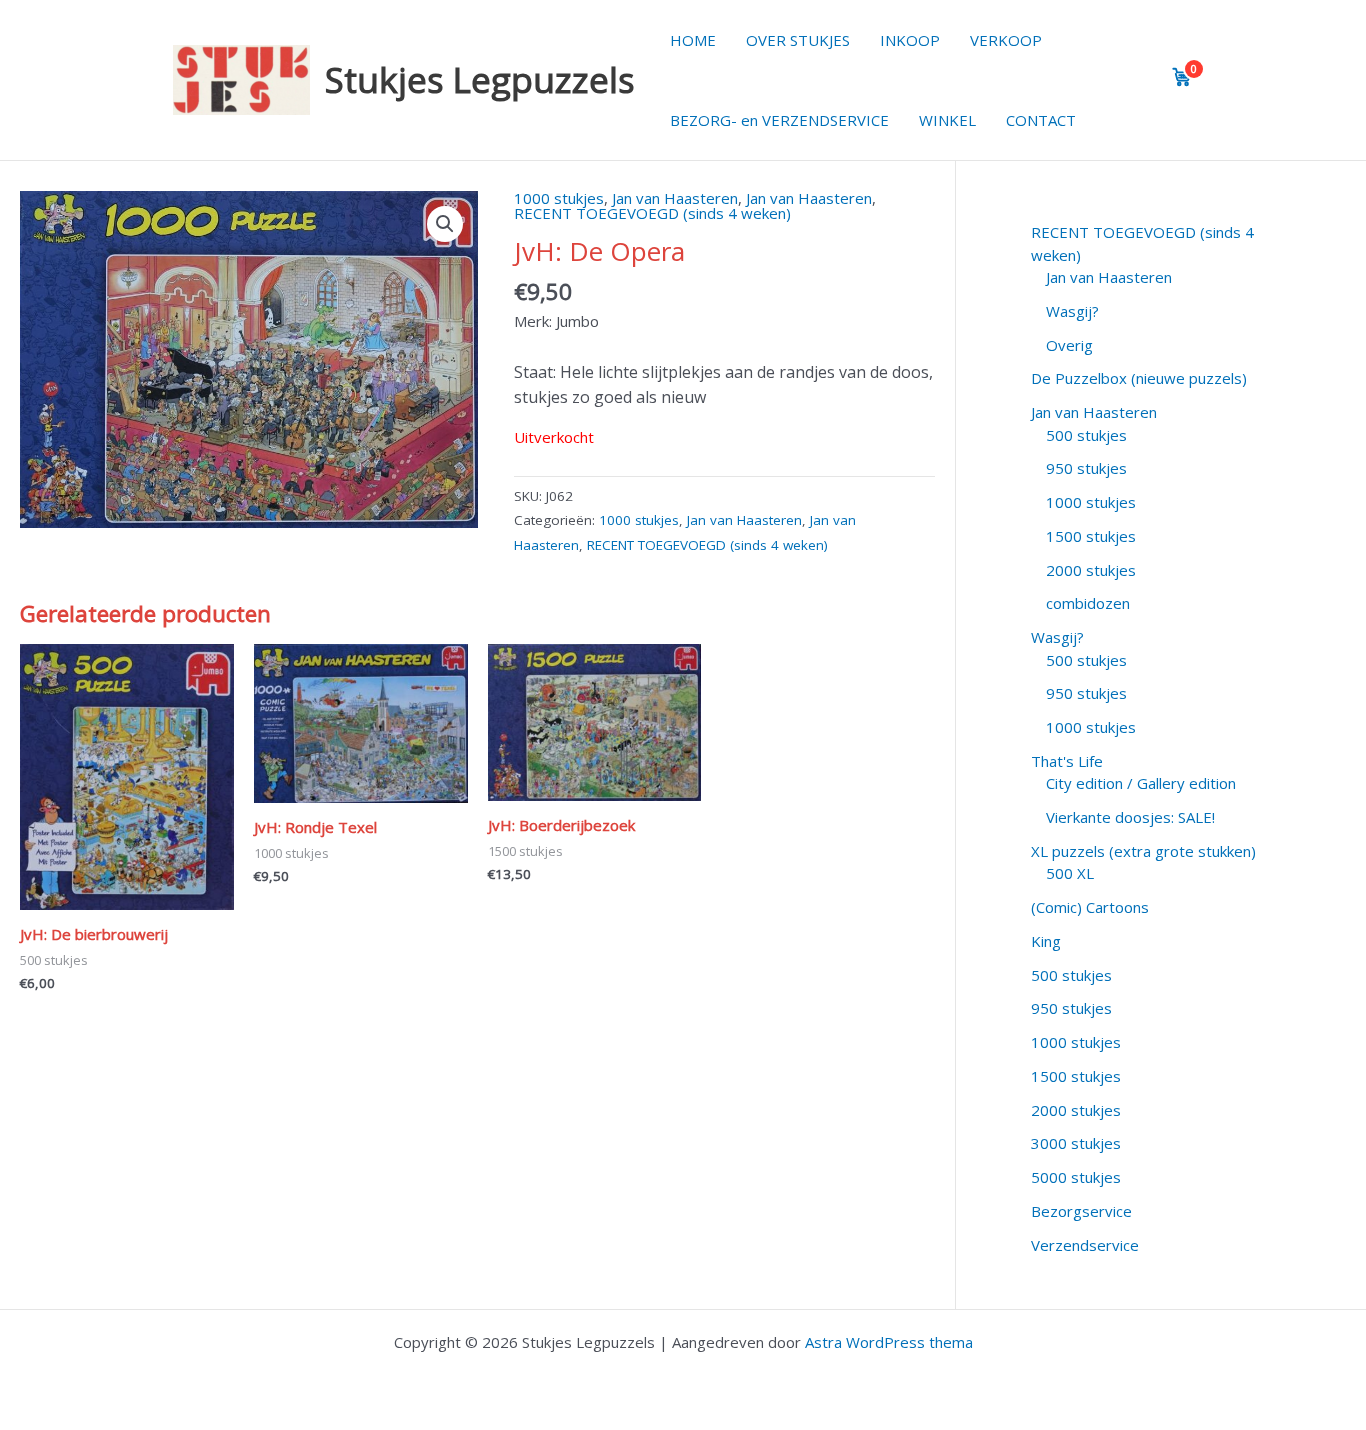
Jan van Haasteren (675, 198)
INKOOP (910, 40)
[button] (445, 224)
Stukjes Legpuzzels (480, 79)
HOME (693, 40)
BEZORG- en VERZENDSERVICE (779, 120)
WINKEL (947, 120)
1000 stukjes (559, 198)
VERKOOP (1006, 40)
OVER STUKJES (798, 40)
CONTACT (1041, 120)
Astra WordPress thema (889, 1342)
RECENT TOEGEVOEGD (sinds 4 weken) (652, 213)
